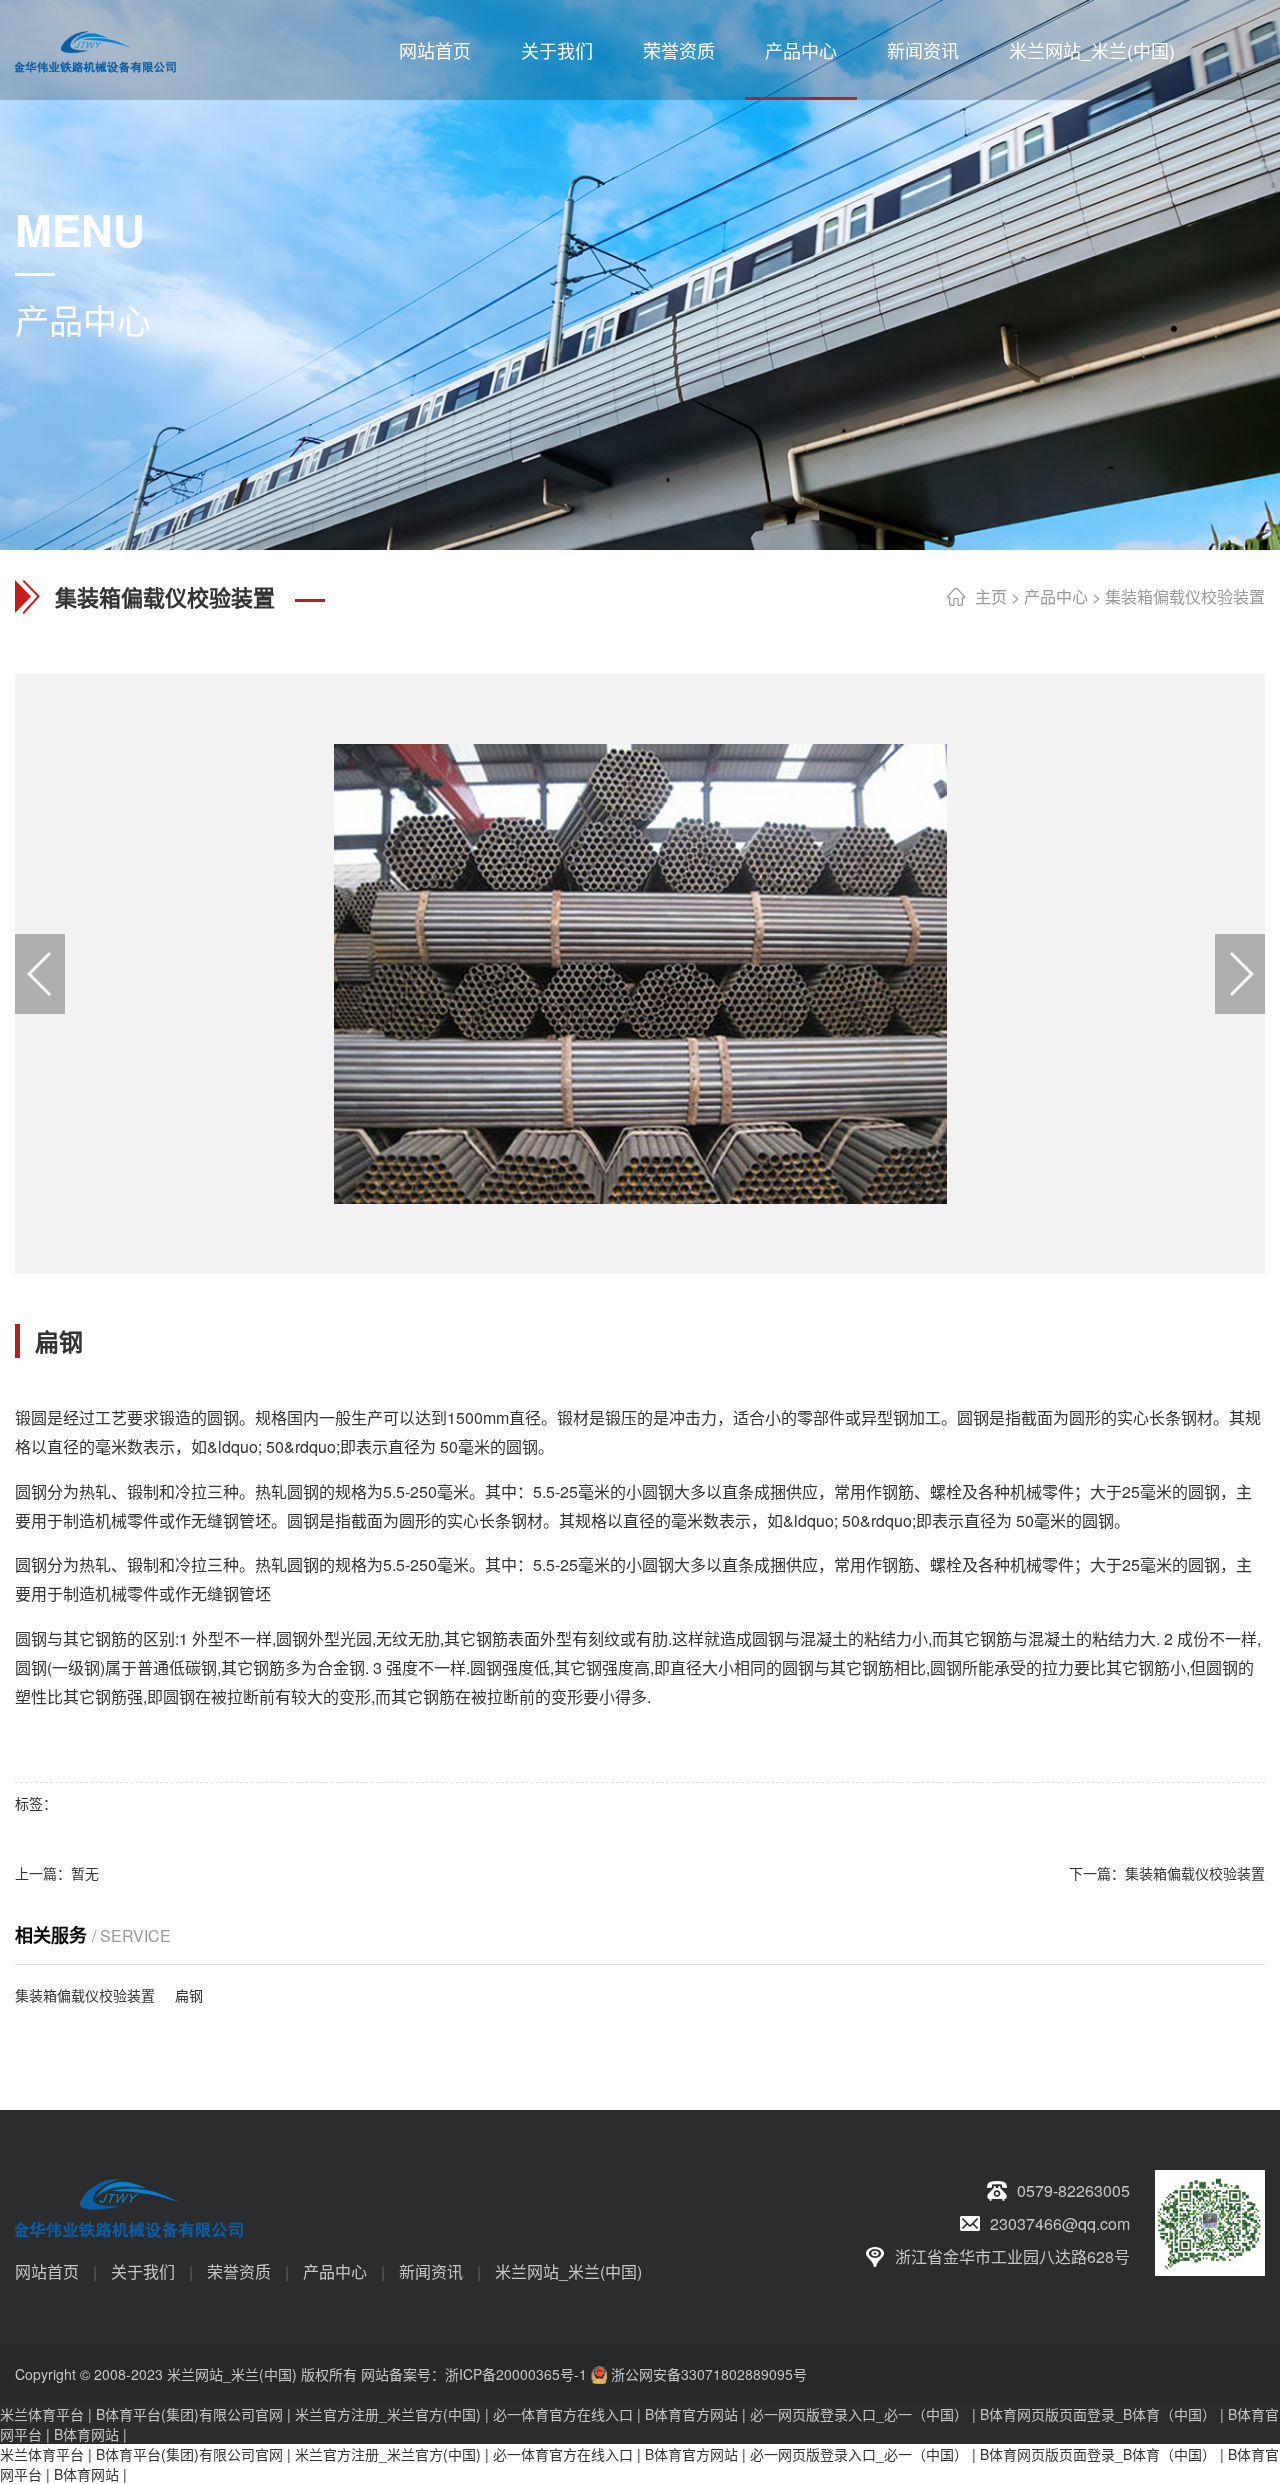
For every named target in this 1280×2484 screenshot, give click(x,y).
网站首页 (435, 50)
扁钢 (189, 1995)
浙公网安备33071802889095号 (709, 2374)
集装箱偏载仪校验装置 (1185, 596)
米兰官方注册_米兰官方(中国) (388, 2414)
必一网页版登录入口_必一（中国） (859, 2414)
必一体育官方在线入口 (563, 2414)
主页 (991, 596)
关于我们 (557, 50)
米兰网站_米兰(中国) (1092, 50)
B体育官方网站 (691, 2414)
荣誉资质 (679, 50)
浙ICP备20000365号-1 (516, 2374)
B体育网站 (86, 2434)
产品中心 (801, 50)
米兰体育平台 (42, 2414)
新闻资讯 (923, 50)
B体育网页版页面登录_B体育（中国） (1098, 2414)
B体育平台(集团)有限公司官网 (189, 2414)
